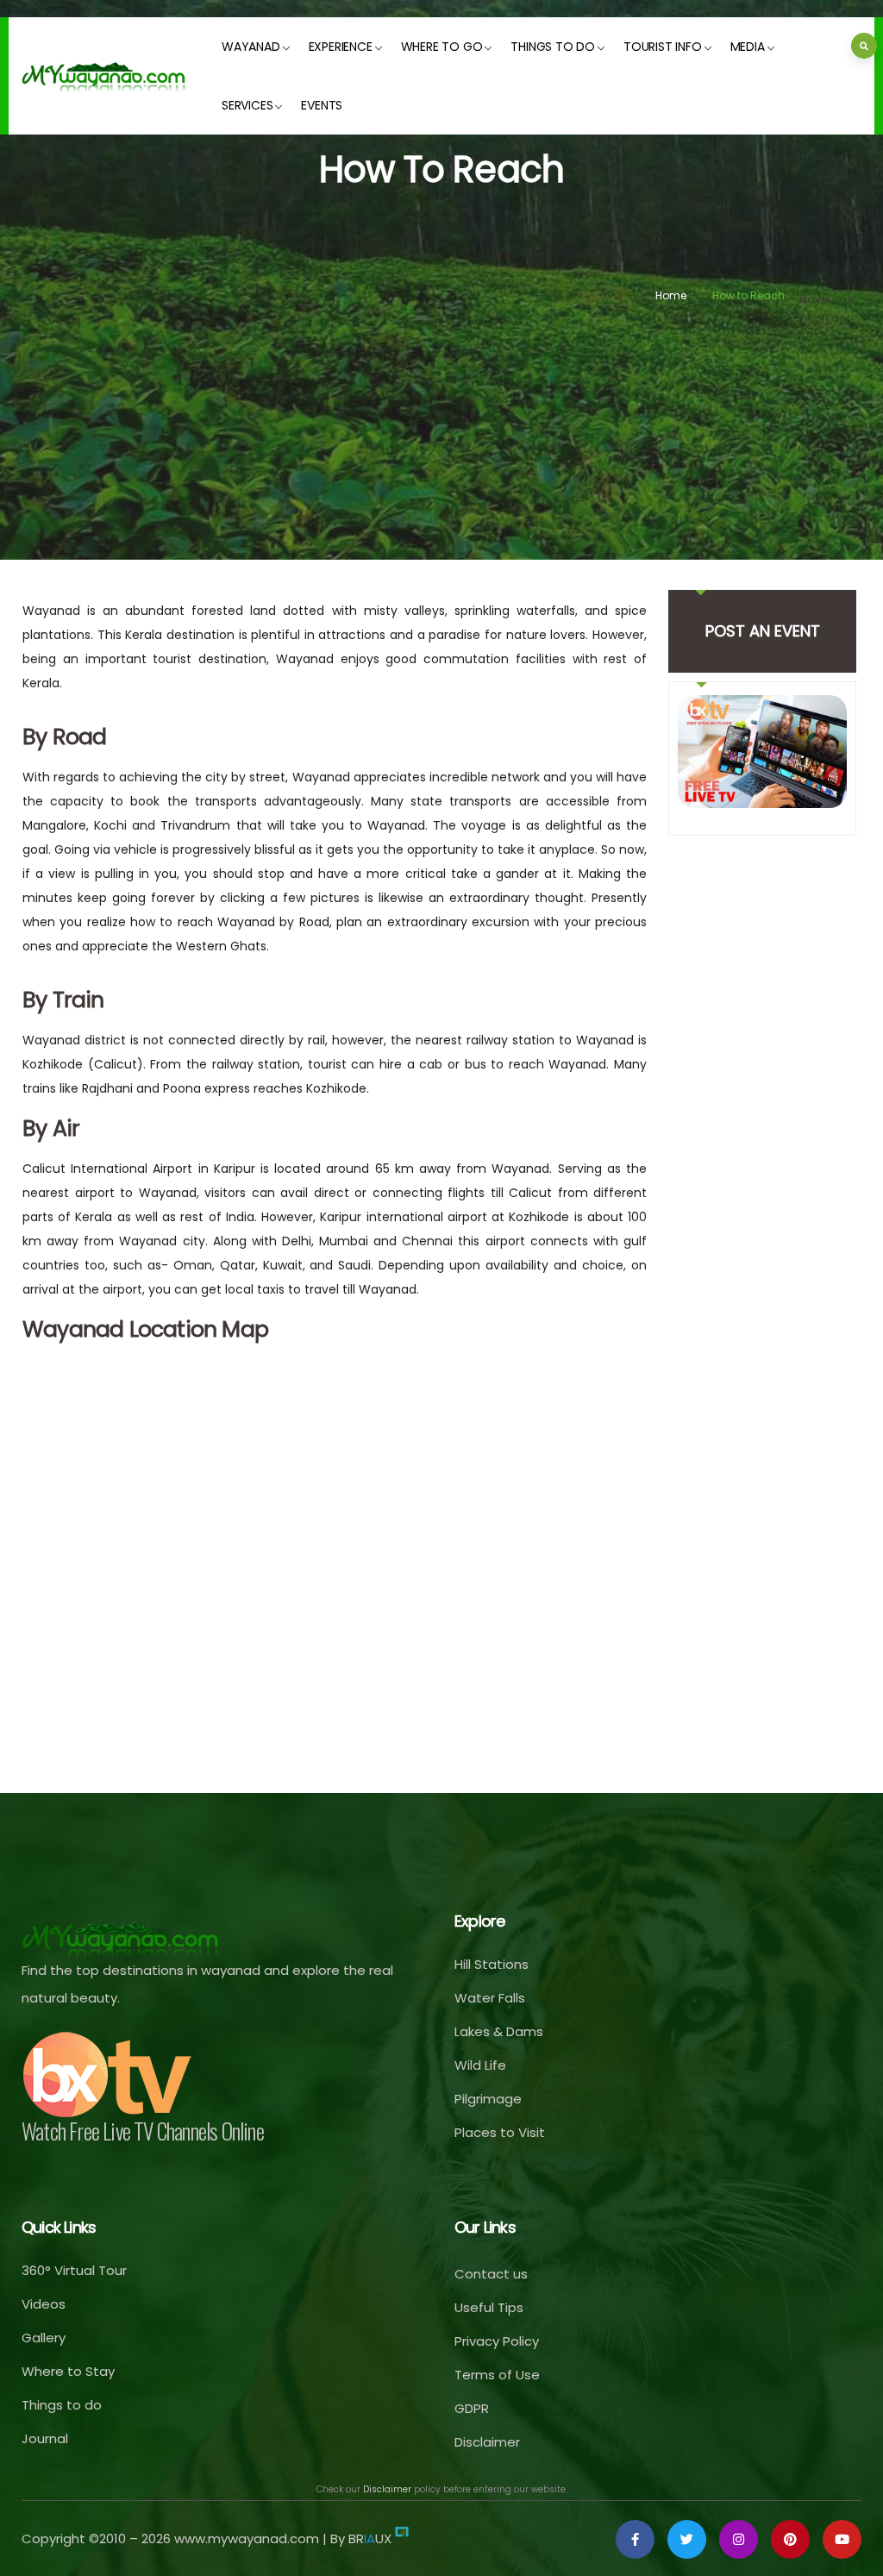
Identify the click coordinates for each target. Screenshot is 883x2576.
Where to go (442, 47)
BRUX (370, 2538)
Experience (341, 47)
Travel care (827, 299)
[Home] (104, 76)
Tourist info (663, 47)
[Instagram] (739, 2539)
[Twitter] (687, 2539)
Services (247, 105)
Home (671, 295)
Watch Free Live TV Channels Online (143, 2131)
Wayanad (251, 47)
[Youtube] (842, 2539)
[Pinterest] (790, 2539)
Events (322, 105)
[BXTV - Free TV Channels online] (108, 2075)
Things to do (553, 47)
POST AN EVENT (763, 631)
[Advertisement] (441, 439)
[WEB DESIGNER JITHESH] (402, 2538)
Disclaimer (387, 2489)
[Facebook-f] (635, 2539)
